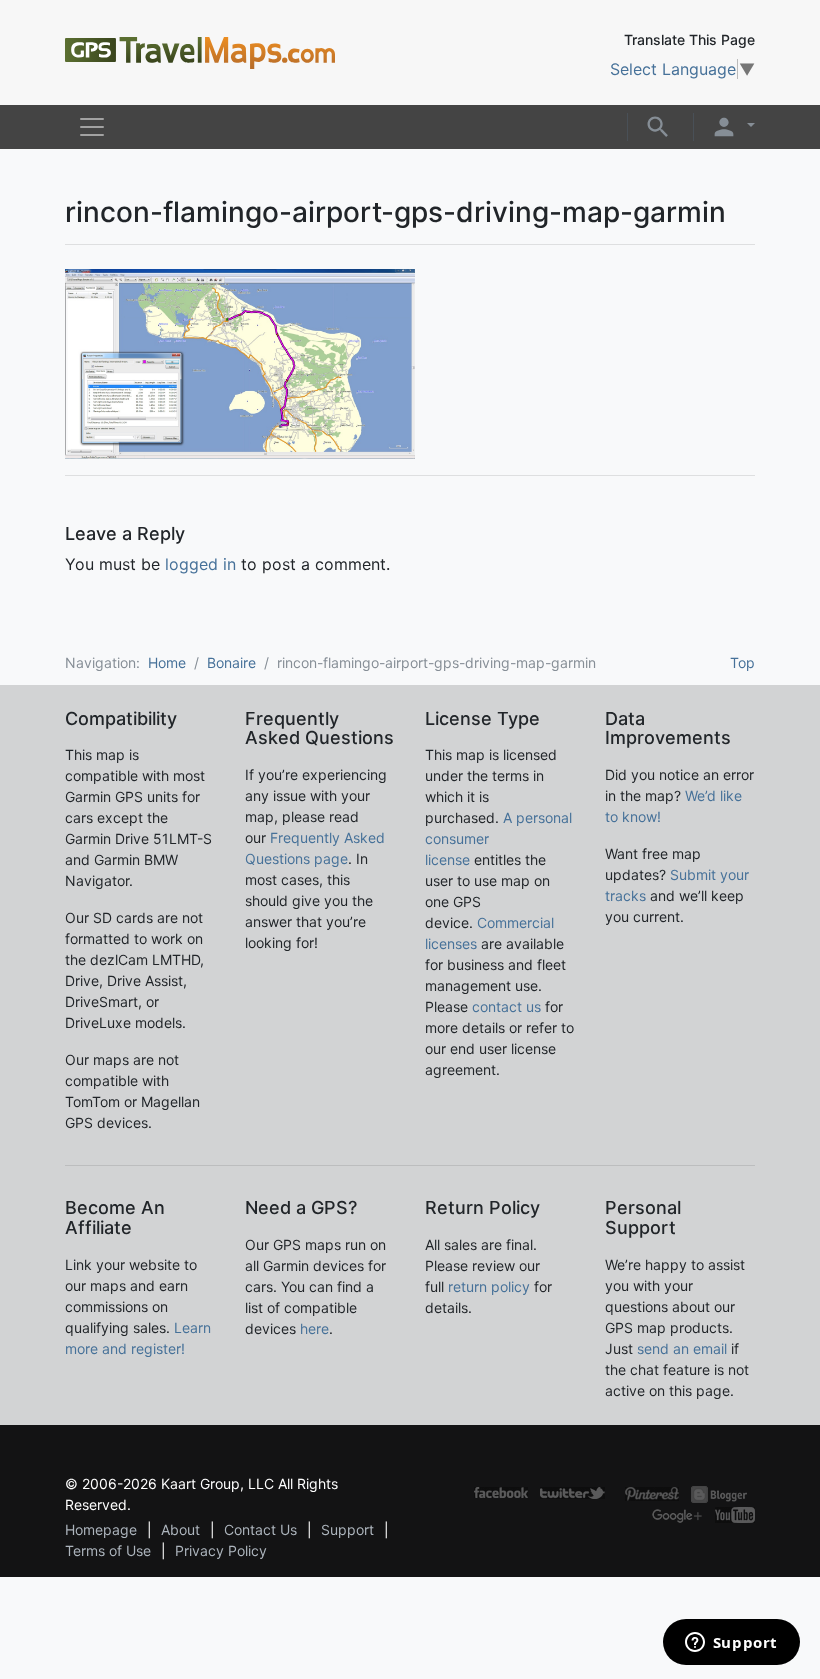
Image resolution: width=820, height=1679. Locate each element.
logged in (200, 564)
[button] (658, 125)
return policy (489, 1286)
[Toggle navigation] (92, 127)
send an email (682, 1348)
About (180, 1529)
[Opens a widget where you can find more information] (731, 1644)
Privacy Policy (221, 1550)
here (314, 1328)
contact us (506, 1006)
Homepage (101, 1529)
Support (347, 1529)
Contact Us (260, 1529)
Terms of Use (108, 1550)
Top (742, 662)
